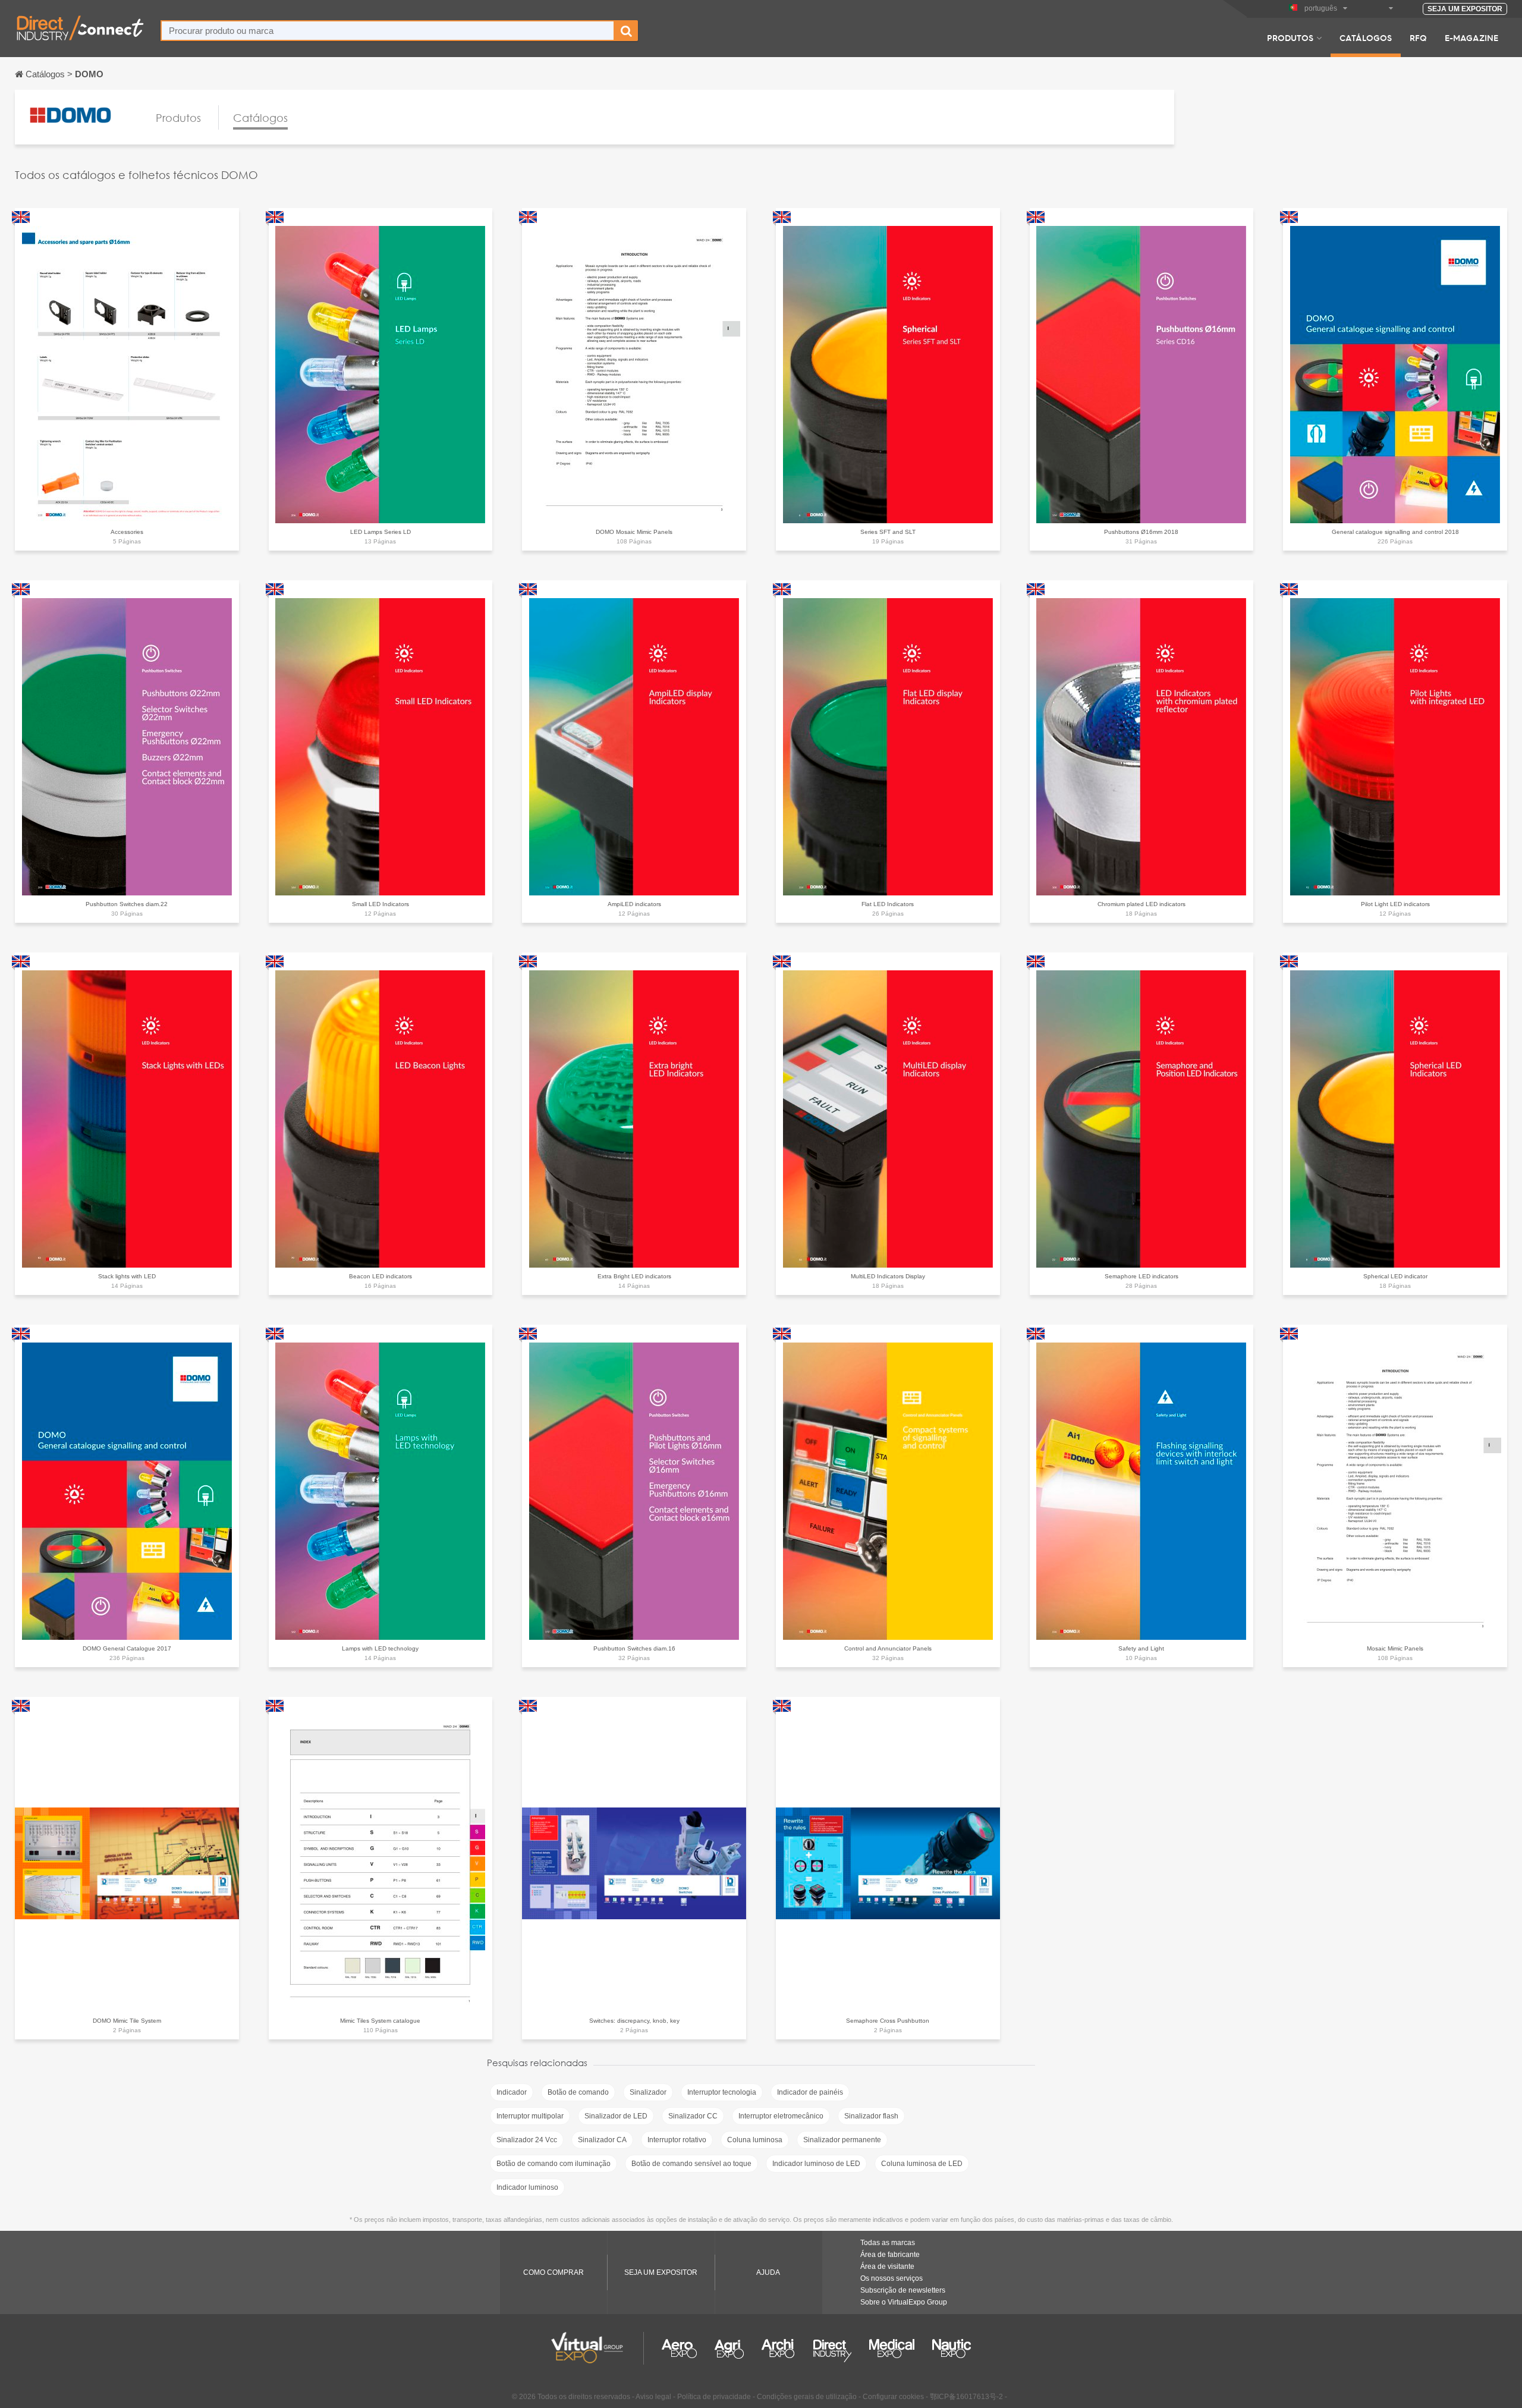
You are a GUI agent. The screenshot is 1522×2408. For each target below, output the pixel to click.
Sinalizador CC (693, 2116)
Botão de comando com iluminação (554, 2164)
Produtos (1290, 37)
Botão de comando (578, 2092)
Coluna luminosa (755, 2140)
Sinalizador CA (602, 2140)
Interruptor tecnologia (722, 2092)
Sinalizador (648, 2092)
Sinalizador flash (871, 2116)
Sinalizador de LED (616, 2116)
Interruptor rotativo (677, 2140)
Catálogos (1366, 37)
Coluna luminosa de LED (922, 2164)
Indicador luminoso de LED (816, 2164)
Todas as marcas (888, 2243)
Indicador (512, 2092)
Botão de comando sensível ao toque (691, 2164)
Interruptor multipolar (530, 2116)
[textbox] (388, 31)
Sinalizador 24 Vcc (527, 2140)
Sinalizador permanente (842, 2140)
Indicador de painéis (810, 2092)
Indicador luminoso (527, 2187)
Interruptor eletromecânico (781, 2116)
